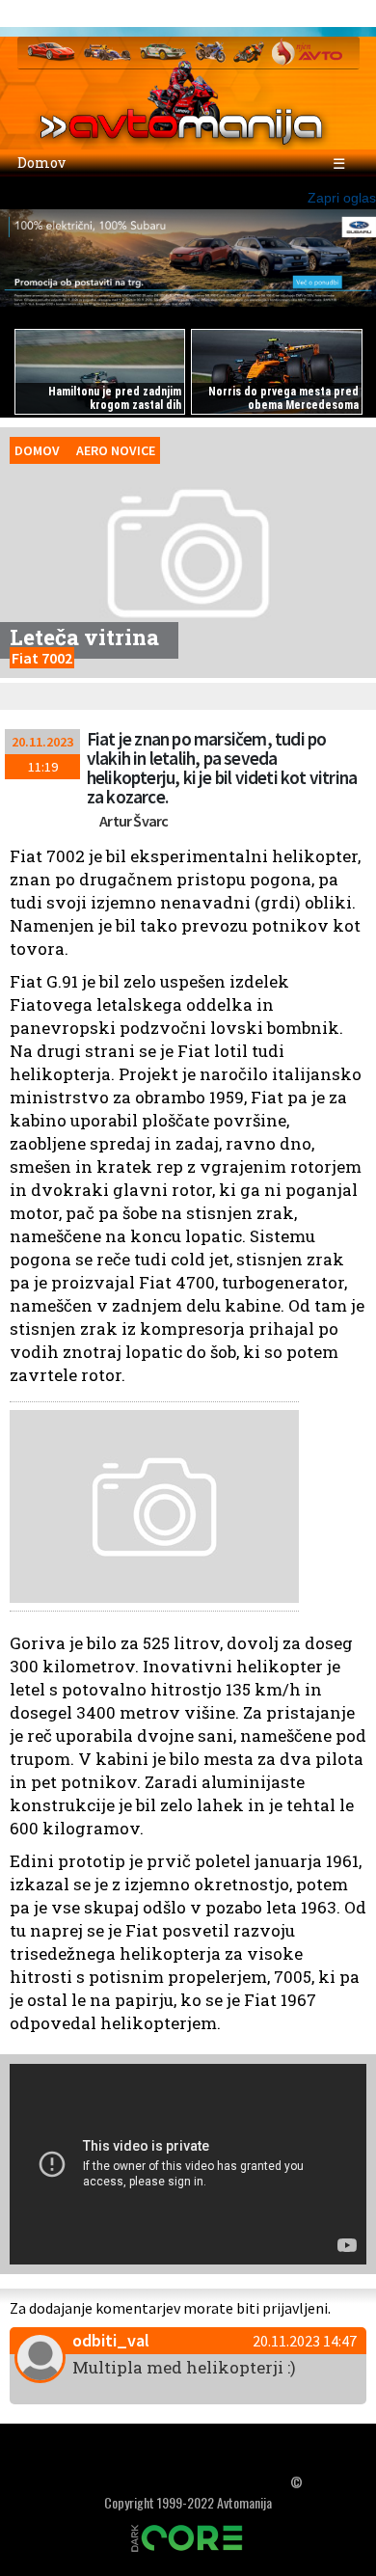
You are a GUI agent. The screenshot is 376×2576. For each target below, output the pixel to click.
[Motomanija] (210, 51)
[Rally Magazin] (163, 51)
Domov (40, 163)
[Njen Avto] (307, 51)
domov (37, 450)
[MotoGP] (249, 51)
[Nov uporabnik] (336, 14)
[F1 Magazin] (107, 51)
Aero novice (116, 450)
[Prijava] (298, 14)
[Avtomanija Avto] (51, 51)
